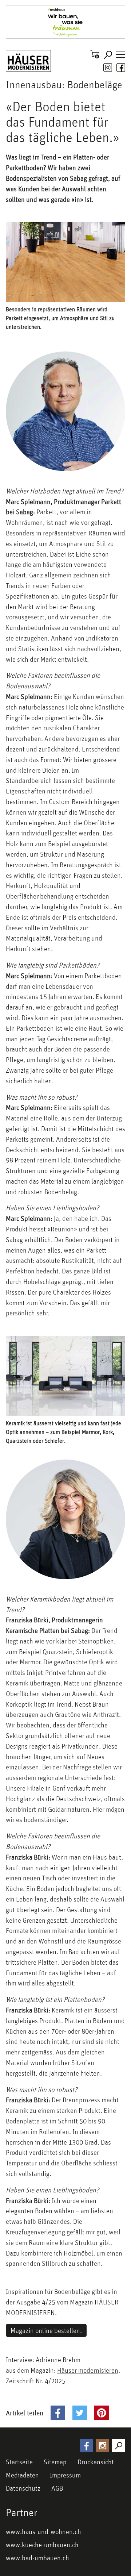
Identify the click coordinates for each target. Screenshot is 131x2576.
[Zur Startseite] (28, 61)
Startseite (19, 2462)
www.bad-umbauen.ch (37, 2558)
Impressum (65, 2475)
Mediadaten (22, 2475)
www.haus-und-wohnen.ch (43, 2531)
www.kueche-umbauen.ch (42, 2545)
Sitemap (55, 2462)
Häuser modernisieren (88, 2370)
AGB (57, 2488)
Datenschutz (23, 2488)
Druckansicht (96, 2462)
